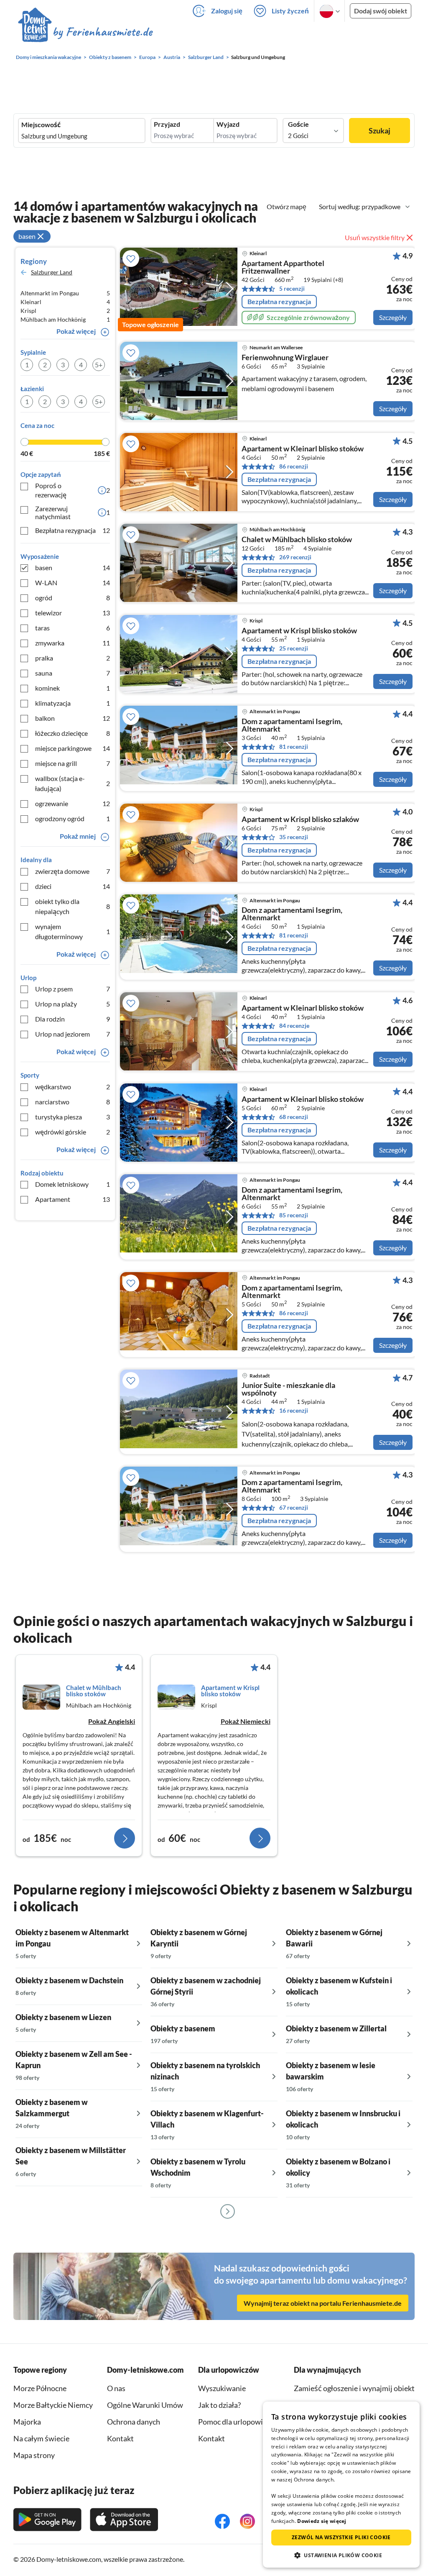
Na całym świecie (41, 2438)
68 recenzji (294, 1117)
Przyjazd (167, 124)
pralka (73, 658)
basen (73, 567)
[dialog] (341, 2485)
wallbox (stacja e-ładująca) (73, 783)
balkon (73, 718)
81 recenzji (294, 746)
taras (73, 628)
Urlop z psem (73, 989)
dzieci (73, 886)
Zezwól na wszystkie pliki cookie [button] (341, 2537)
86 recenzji (294, 466)
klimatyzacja (73, 703)
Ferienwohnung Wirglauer (285, 358)
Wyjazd (228, 124)
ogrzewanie (73, 803)
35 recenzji (294, 837)
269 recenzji (295, 557)
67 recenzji (294, 1507)
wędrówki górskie (73, 1132)
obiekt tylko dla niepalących (73, 906)
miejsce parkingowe (73, 748)
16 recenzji (294, 1410)
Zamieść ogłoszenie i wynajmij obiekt (354, 2388)
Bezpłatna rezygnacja (73, 530)
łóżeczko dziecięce (73, 733)
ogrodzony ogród (73, 818)
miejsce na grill (73, 763)
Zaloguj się (227, 11)
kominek (73, 688)
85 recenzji (294, 1215)
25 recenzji (294, 648)
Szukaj (380, 131)
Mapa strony (34, 2455)
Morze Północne (40, 2388)
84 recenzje (294, 1026)
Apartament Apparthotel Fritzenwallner (283, 267)
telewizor (73, 613)
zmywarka (73, 643)
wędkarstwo (73, 1087)
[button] (341, 2555)
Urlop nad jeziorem (73, 1034)
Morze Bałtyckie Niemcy (53, 2405)
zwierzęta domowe (73, 871)
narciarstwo (73, 1102)
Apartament (73, 1199)
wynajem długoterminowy (73, 931)
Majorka (27, 2422)
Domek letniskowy (73, 1184)
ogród (73, 598)
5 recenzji (292, 288)
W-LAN (73, 583)
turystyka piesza (73, 1117)
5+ (99, 365)
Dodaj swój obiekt (381, 11)
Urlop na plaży (73, 1004)
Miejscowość (41, 125)
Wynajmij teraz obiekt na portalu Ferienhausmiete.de (323, 2303)
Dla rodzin (73, 1019)
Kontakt (211, 2438)
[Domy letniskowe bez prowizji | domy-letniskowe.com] (85, 33)
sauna (73, 673)
